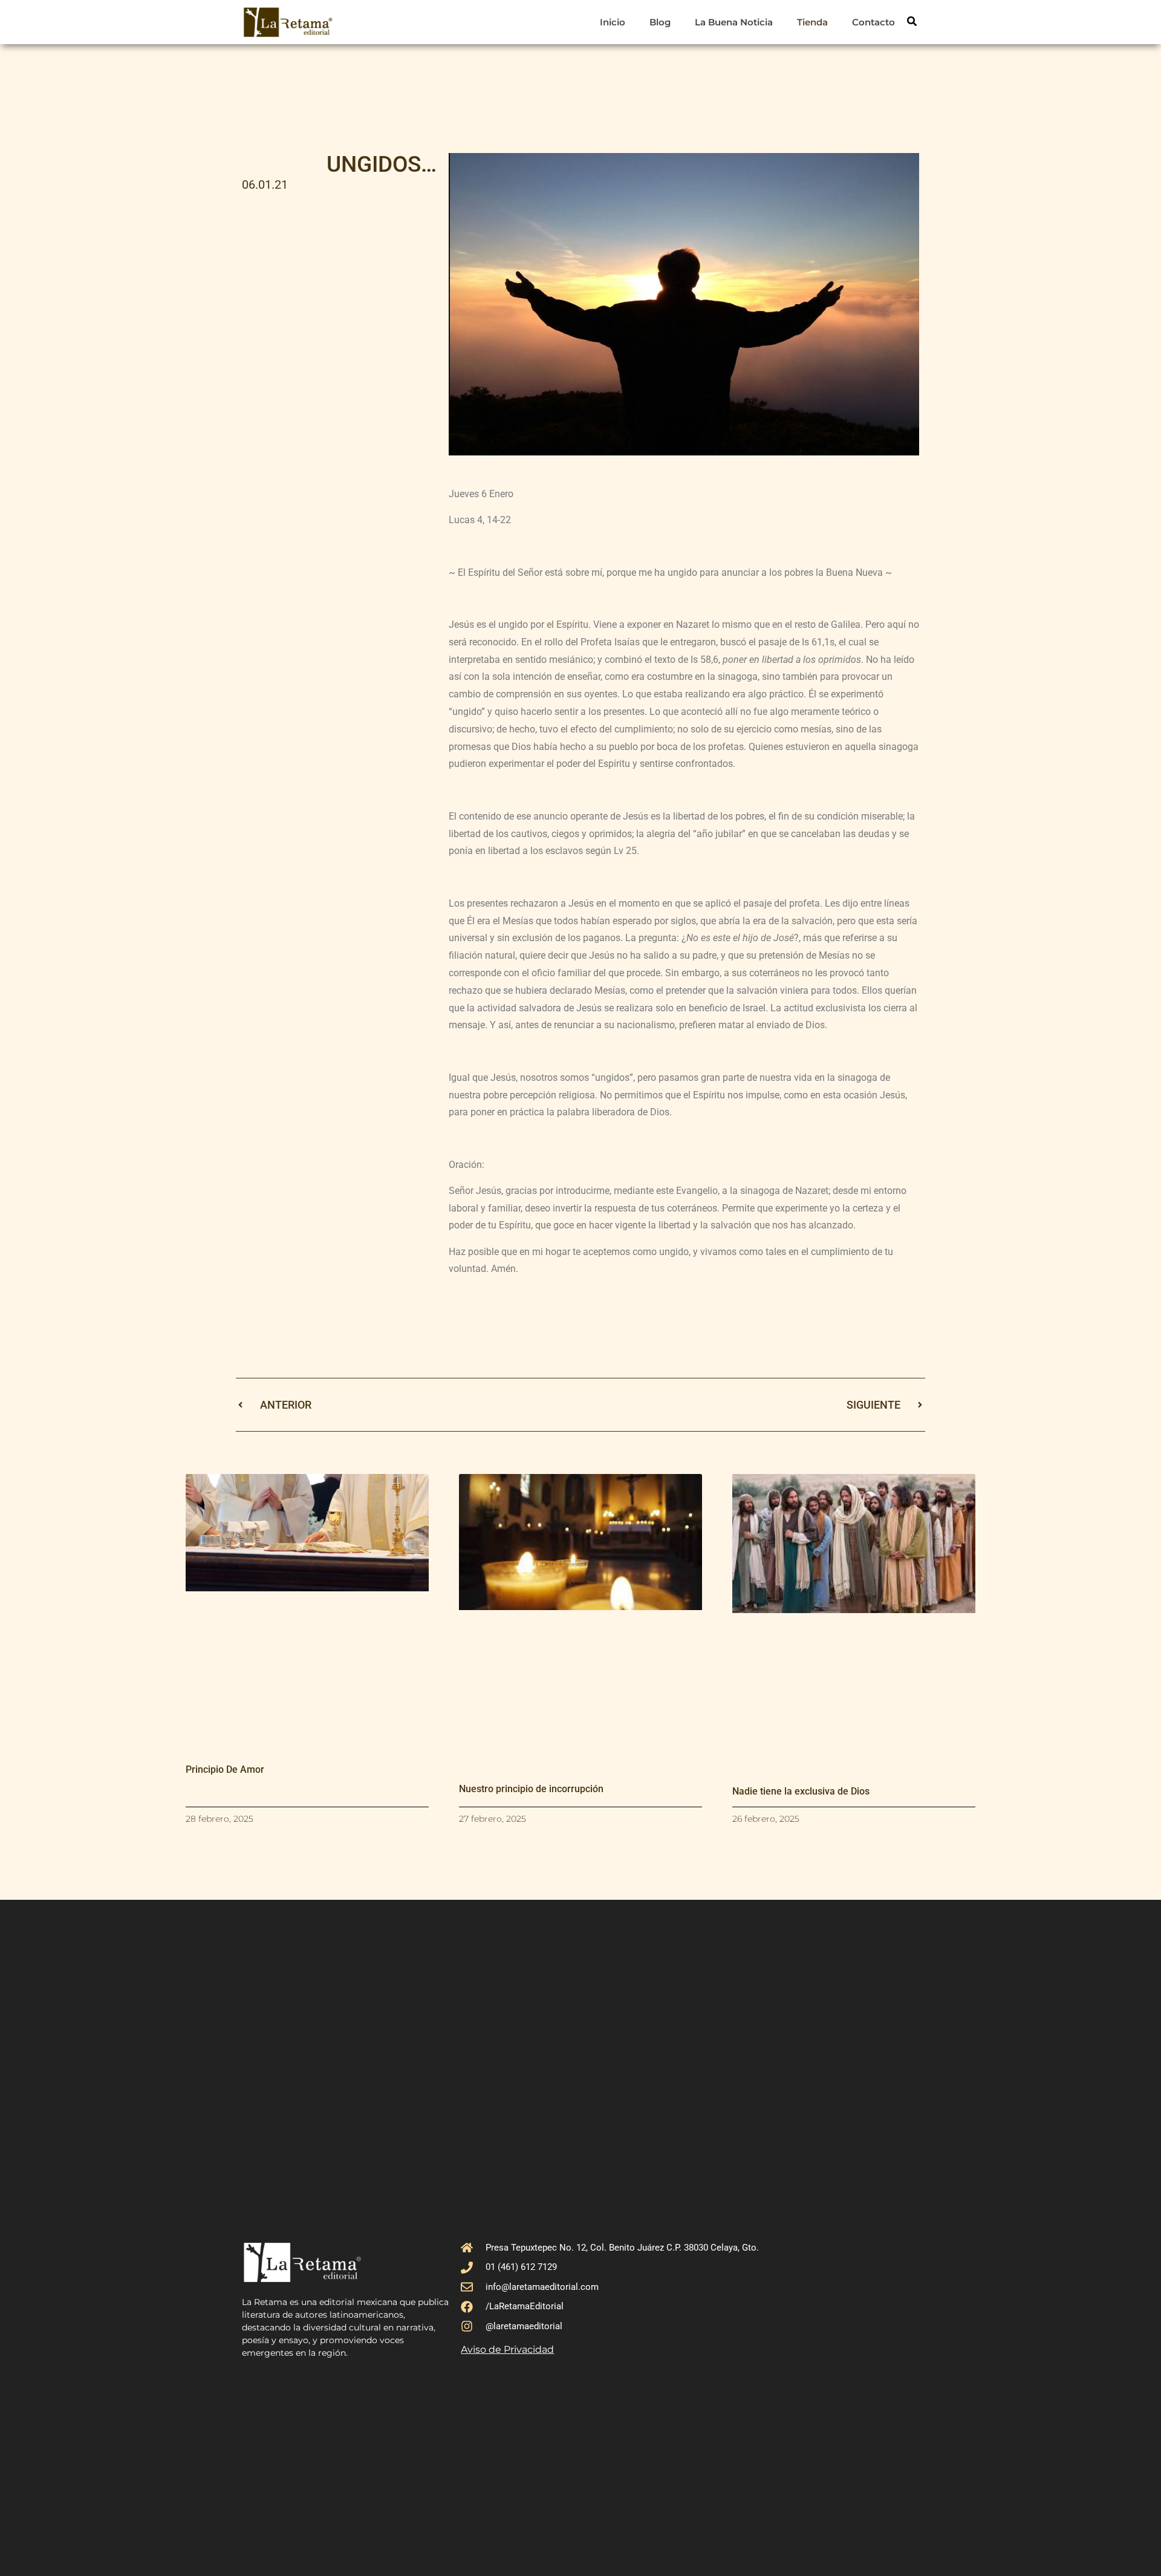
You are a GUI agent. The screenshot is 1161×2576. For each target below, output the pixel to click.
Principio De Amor (225, 1769)
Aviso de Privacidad (507, 2349)
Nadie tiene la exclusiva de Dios (801, 1791)
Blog (660, 22)
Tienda (812, 22)
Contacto (873, 22)
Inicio (613, 22)
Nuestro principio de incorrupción (531, 1789)
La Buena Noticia (734, 22)
